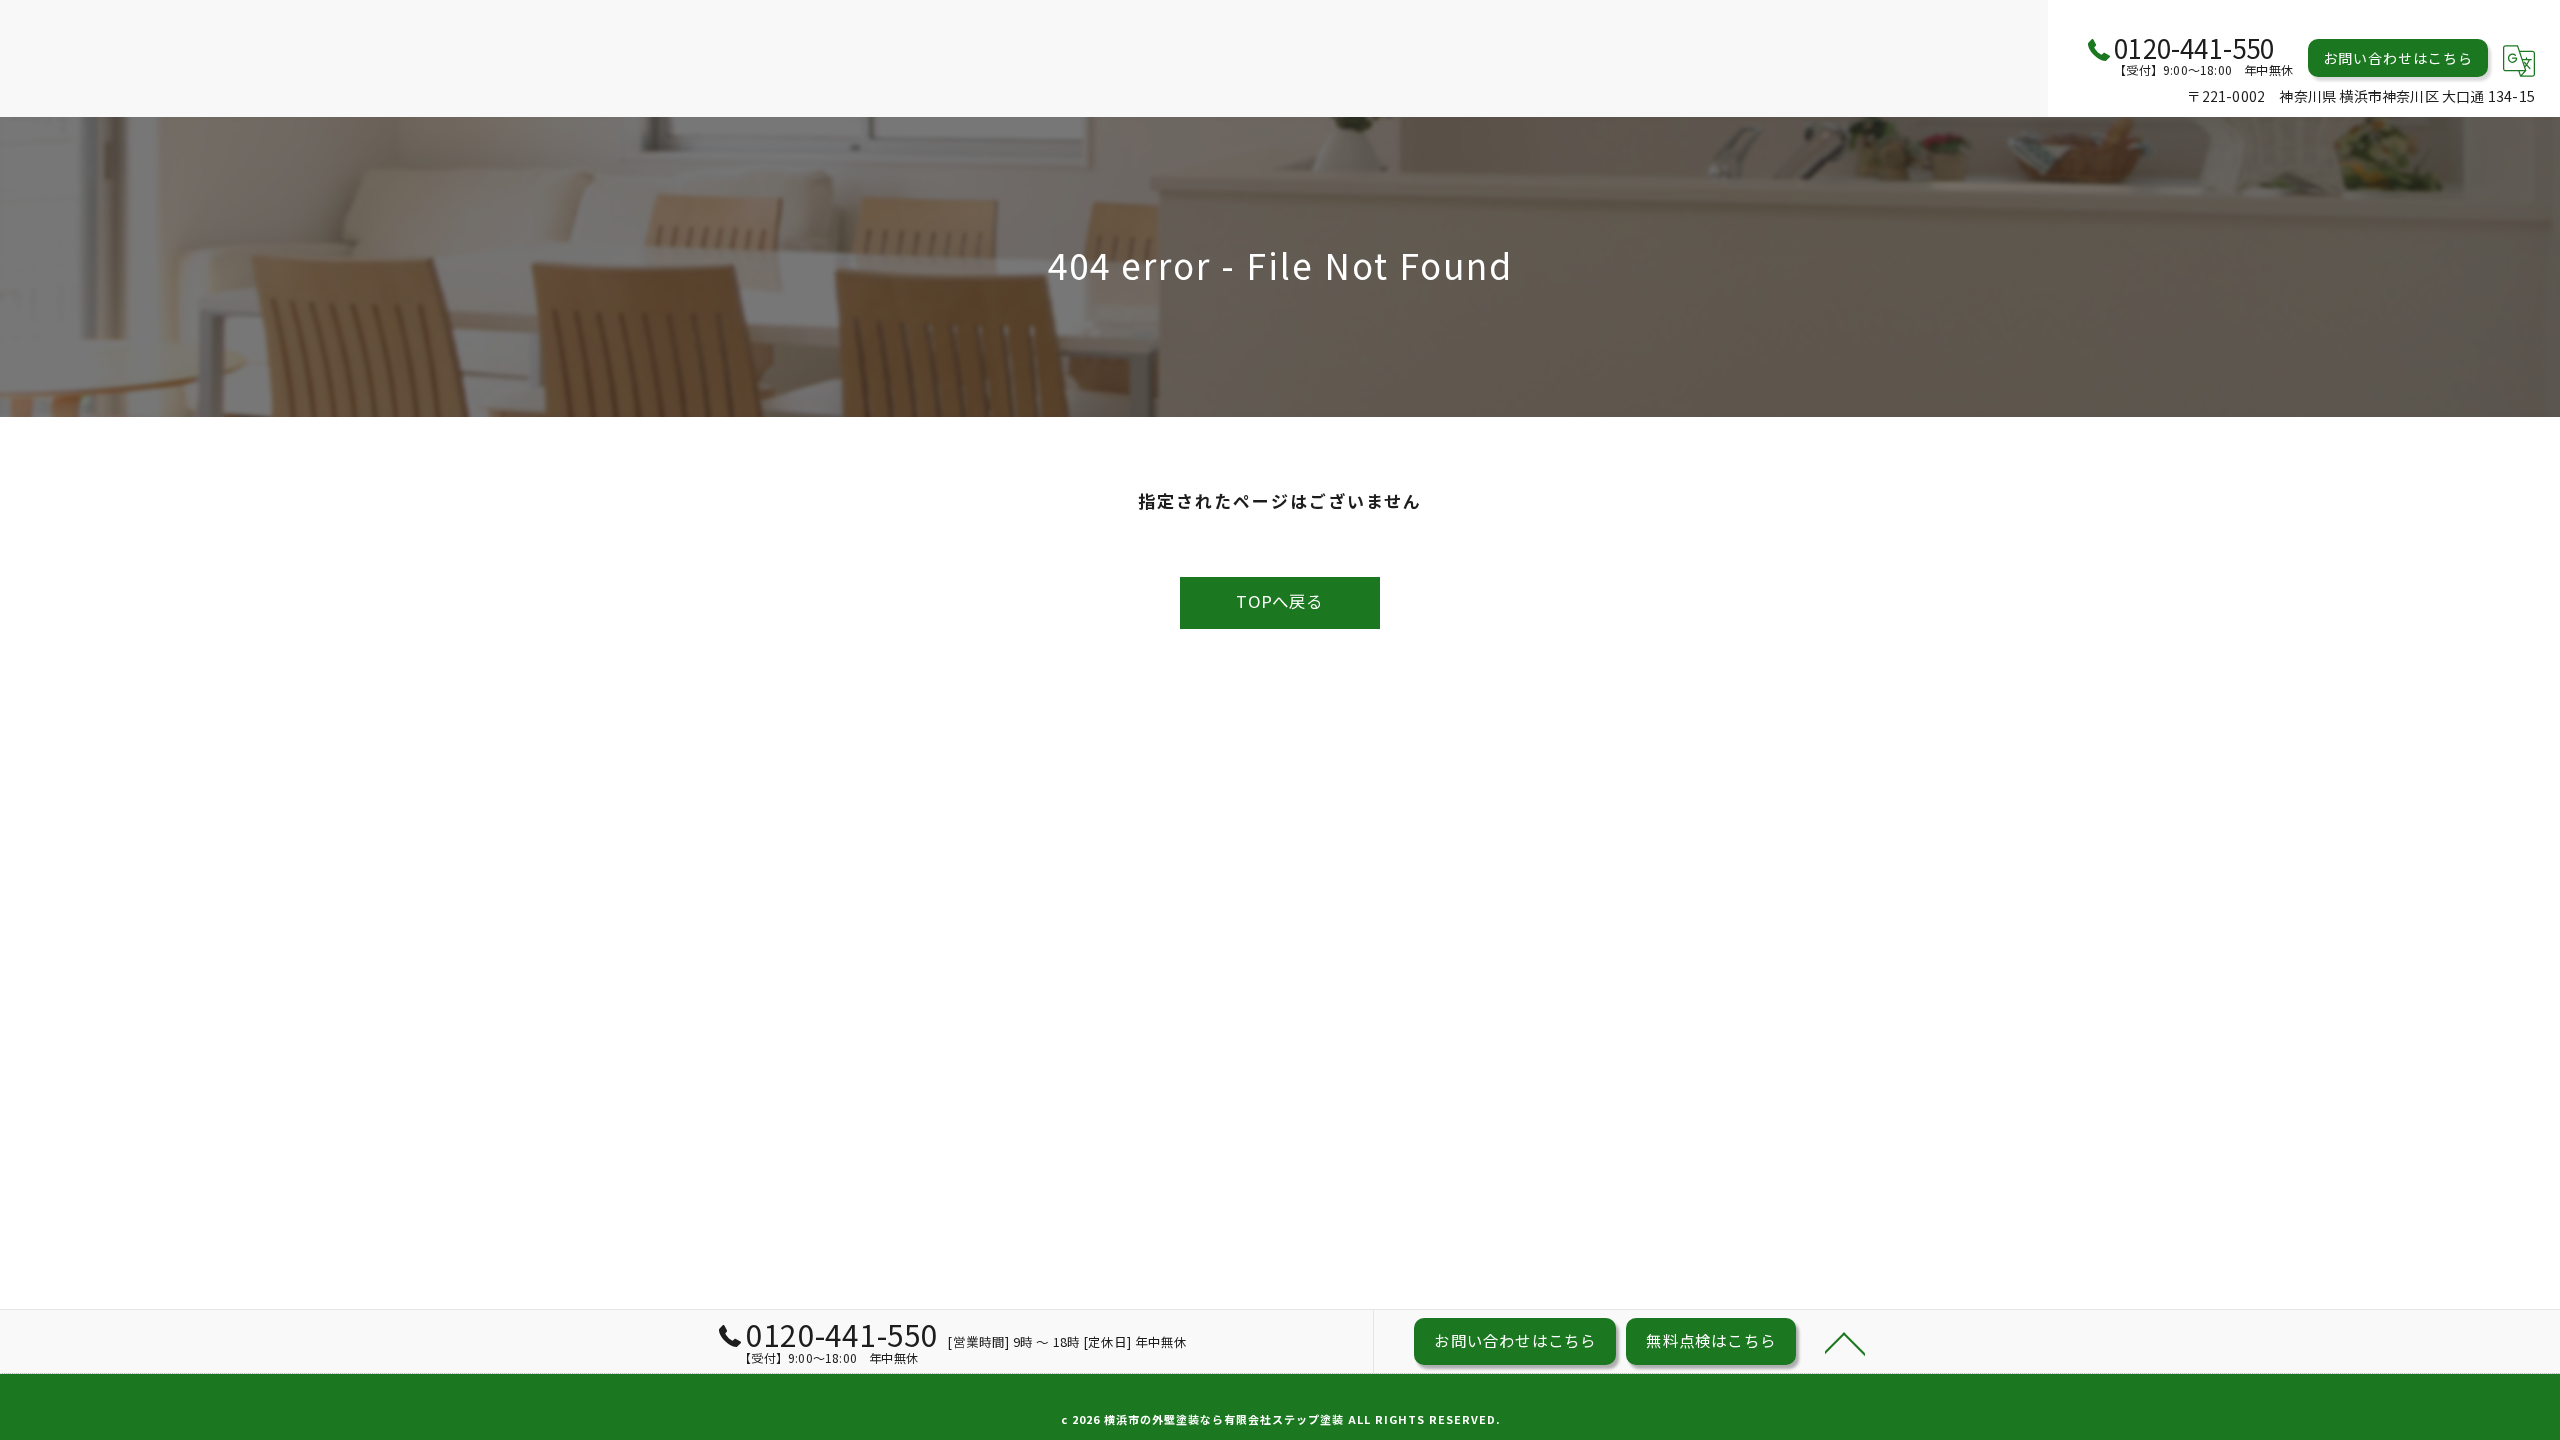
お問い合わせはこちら (2398, 58)
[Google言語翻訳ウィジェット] (2519, 61)
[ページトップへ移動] (1845, 1342)
